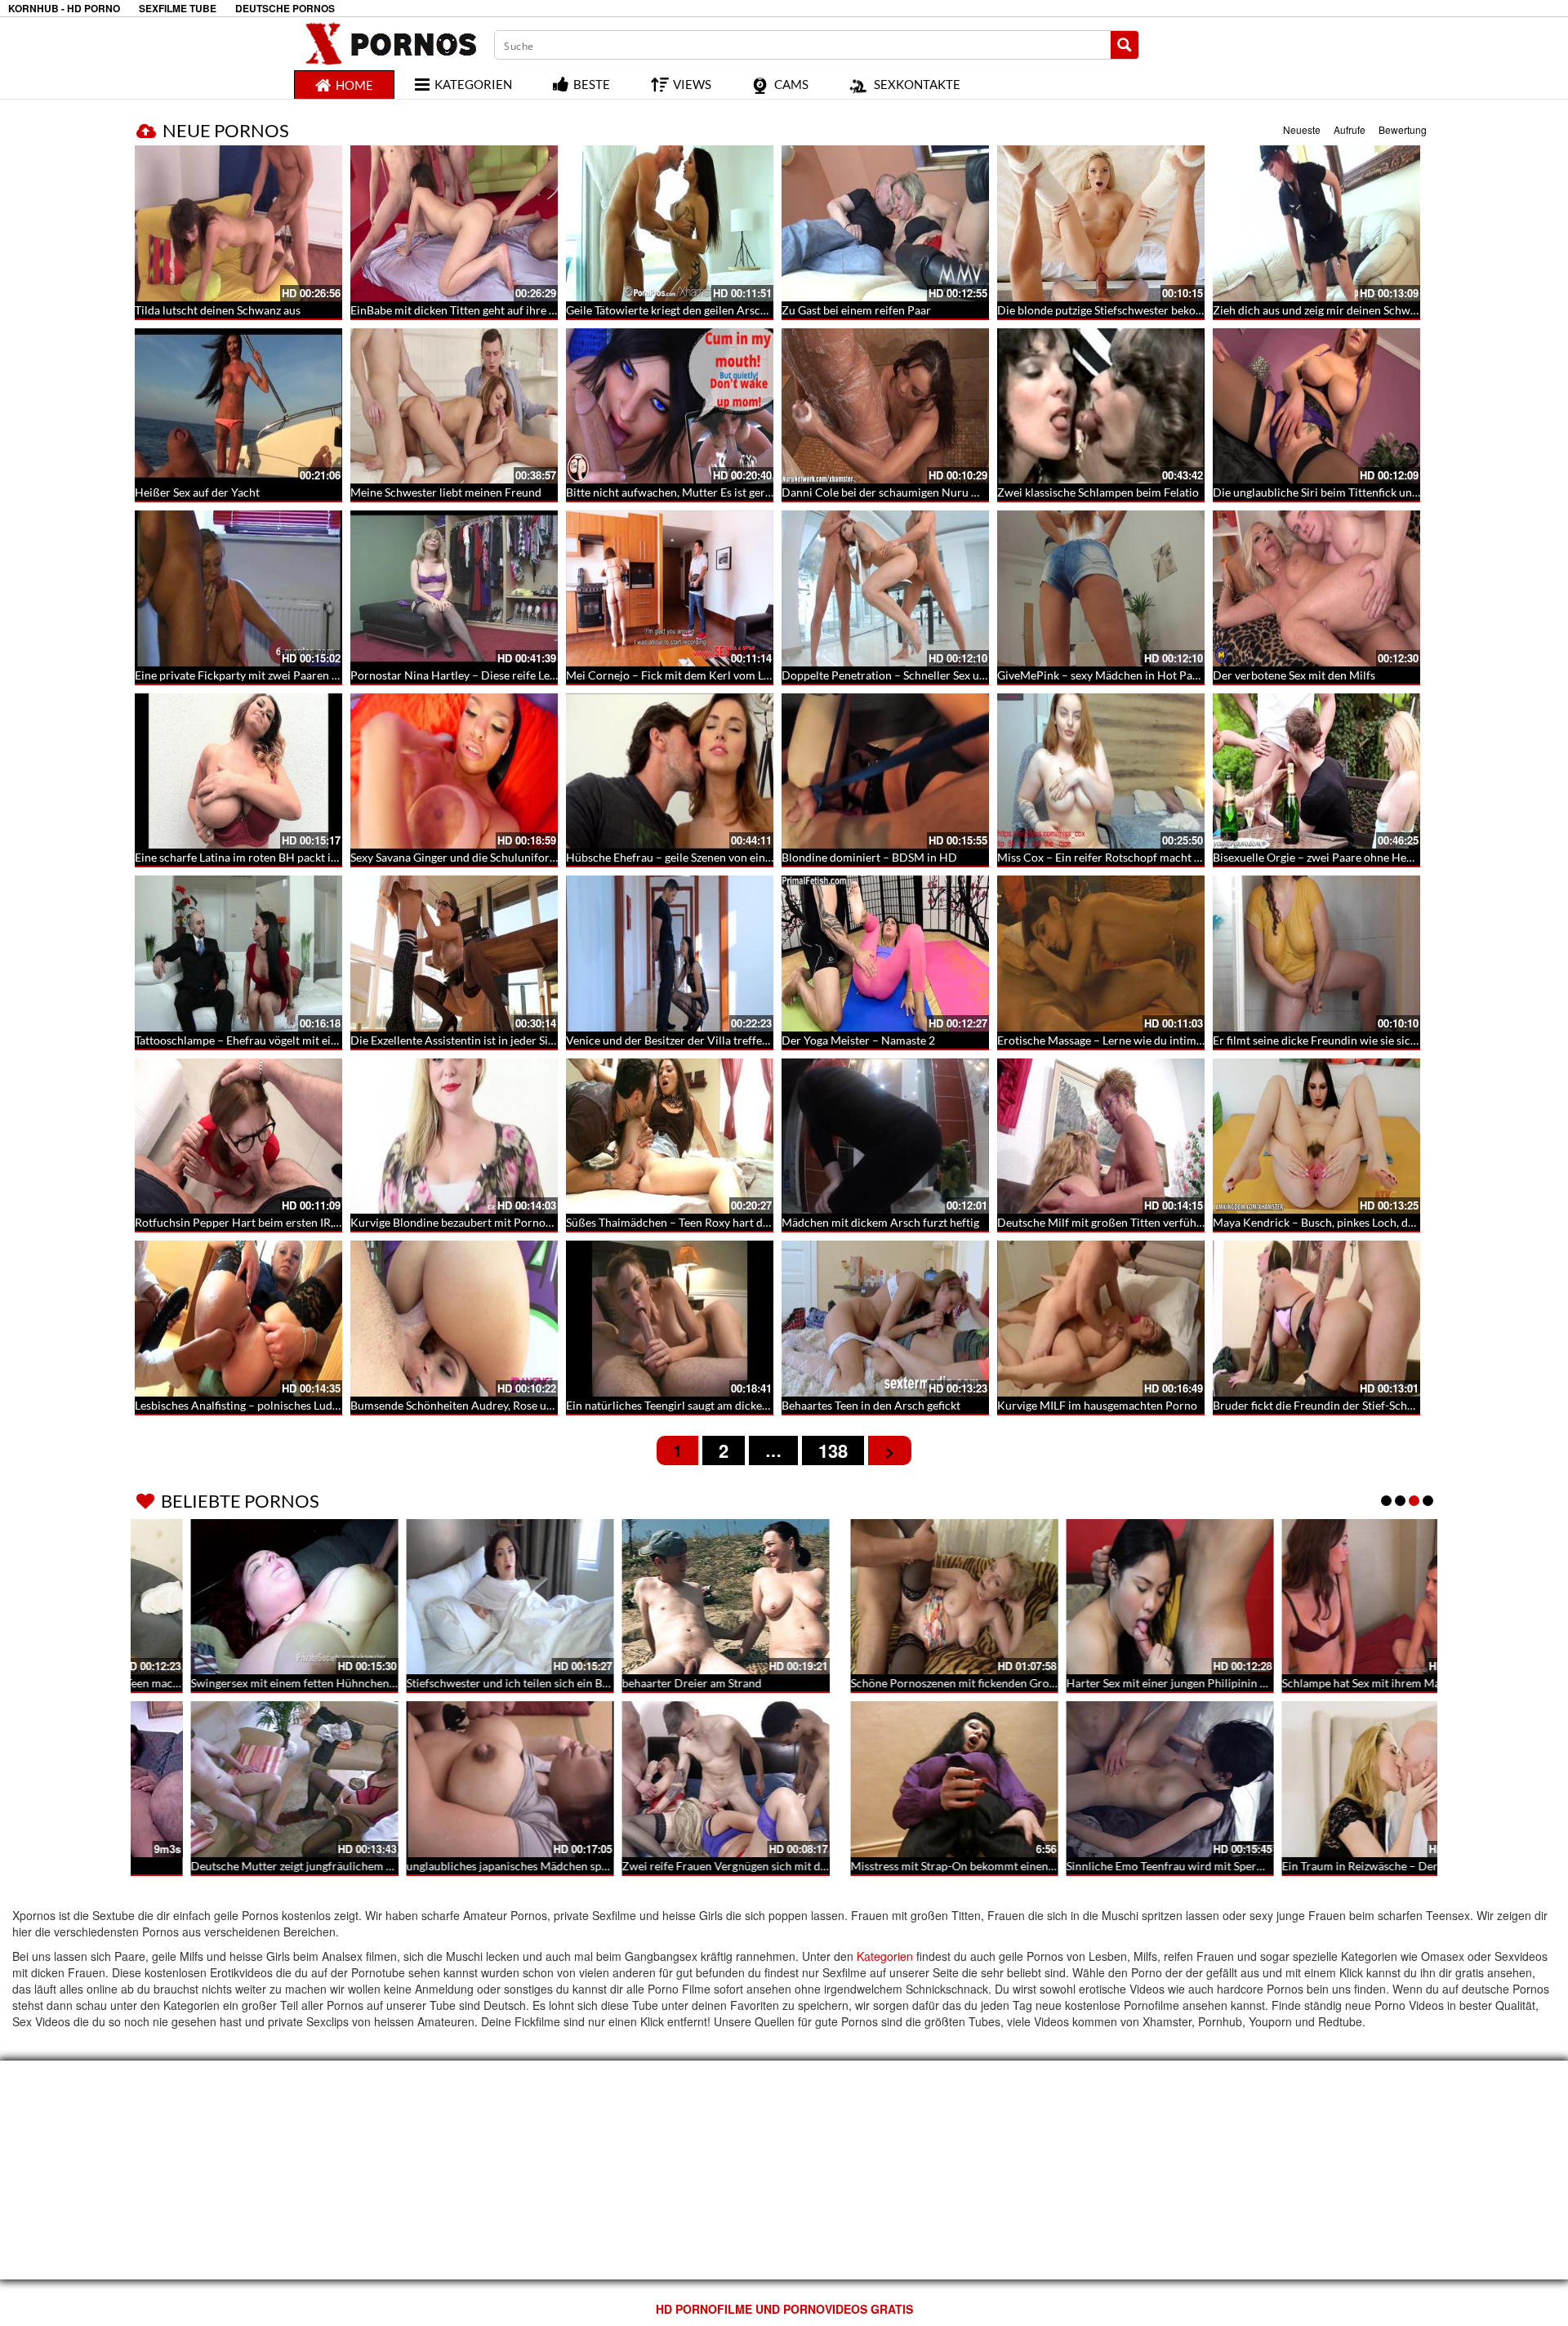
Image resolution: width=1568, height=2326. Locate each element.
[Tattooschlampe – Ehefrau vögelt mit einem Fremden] (238, 954)
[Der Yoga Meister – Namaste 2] (885, 954)
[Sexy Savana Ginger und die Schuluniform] (454, 771)
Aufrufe (1350, 129)
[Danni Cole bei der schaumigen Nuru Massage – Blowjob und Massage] (885, 406)
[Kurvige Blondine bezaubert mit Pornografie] (454, 1136)
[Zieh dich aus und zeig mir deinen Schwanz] (1316, 223)
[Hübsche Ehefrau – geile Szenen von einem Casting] (670, 771)
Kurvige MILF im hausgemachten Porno (1097, 1405)
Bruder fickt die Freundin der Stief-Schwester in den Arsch (1360, 1405)
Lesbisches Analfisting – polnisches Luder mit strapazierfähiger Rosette (314, 1405)
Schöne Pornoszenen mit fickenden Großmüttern (258, 1683)
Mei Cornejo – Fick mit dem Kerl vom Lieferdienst (692, 675)
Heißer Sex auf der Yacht (197, 492)
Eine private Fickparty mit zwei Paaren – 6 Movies (261, 675)
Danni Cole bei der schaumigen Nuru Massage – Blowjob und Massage (959, 492)
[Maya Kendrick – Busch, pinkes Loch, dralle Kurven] (1316, 1136)
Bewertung (1403, 129)
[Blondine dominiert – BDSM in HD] (885, 771)
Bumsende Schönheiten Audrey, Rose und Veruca (474, 1405)
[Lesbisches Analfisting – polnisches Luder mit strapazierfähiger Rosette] (238, 1319)
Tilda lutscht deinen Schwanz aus (218, 310)
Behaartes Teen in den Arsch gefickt (871, 1405)
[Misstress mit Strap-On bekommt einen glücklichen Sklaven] (238, 1779)
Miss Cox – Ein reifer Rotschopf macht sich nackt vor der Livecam (1163, 857)
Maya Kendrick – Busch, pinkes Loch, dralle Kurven (1342, 1222)
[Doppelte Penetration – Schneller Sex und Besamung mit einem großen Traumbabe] (885, 588)
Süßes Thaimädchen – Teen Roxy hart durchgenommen (704, 1222)
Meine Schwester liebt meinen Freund (446, 492)
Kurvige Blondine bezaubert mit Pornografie (462, 1222)
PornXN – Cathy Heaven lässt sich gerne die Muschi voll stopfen (943, 1866)
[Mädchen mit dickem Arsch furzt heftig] (885, 1136)
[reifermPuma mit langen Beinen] (1101, 1779)
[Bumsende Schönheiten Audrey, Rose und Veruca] (454, 1319)
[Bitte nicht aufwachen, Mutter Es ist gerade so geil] (670, 406)
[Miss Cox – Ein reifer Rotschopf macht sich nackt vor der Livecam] (1101, 771)
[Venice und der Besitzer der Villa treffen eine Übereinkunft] (670, 954)
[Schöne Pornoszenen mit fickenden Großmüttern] (238, 1597)
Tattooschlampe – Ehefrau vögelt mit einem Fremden (268, 1040)
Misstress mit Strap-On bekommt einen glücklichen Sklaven (284, 1866)
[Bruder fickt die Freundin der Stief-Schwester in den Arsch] (1316, 1319)
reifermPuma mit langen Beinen (1078, 1866)
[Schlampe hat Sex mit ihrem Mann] (670, 1597)
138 (833, 1450)
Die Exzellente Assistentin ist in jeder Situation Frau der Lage (503, 1040)
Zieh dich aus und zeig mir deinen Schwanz (1320, 310)
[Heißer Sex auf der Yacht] (238, 406)
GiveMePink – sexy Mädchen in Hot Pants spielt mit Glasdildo (1153, 675)
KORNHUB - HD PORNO (64, 9)
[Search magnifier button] (1125, 45)
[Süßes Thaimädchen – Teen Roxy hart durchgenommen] (670, 1136)
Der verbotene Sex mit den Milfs (1294, 675)
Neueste (1302, 129)
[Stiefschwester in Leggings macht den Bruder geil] (1316, 1779)
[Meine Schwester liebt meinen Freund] (454, 406)
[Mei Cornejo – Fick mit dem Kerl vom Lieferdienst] (670, 588)
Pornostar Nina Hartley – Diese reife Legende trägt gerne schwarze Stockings (544, 675)
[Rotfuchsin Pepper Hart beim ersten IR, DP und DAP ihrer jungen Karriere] (238, 1136)
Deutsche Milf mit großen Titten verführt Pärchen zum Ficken (1154, 1222)
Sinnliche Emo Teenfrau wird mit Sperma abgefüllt (477, 1866)
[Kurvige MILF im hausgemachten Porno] (1101, 1319)
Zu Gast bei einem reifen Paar (856, 310)
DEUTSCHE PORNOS (285, 9)
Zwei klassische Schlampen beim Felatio (1098, 492)
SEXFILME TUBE (178, 9)
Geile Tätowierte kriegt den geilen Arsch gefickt (684, 310)
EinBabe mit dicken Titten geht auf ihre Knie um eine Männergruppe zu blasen (546, 310)
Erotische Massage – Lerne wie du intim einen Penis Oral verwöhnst (1168, 1040)
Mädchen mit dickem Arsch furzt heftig (880, 1222)
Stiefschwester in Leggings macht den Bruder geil (1336, 1866)
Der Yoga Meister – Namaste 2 (858, 1040)
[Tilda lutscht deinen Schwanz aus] (238, 223)
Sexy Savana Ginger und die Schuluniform (455, 857)
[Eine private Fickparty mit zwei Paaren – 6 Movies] (238, 588)
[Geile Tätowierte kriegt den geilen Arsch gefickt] (670, 223)
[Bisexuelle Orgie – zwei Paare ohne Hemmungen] (1316, 771)
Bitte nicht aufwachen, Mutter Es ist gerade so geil (692, 492)
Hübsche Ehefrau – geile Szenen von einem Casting (694, 857)
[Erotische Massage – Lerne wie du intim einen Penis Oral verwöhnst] (1101, 954)
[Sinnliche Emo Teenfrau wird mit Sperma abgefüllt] (454, 1779)
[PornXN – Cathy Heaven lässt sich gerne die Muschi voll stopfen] (885, 1779)
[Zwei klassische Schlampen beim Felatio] (1101, 406)
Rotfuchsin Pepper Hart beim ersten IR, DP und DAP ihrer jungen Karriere (323, 1222)
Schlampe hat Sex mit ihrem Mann (652, 1683)
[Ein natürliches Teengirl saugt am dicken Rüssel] (670, 1319)
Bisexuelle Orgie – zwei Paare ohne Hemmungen (1335, 857)
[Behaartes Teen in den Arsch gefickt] (885, 1319)
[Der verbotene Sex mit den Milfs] (1316, 588)
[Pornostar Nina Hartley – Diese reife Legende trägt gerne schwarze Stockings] (454, 588)
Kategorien (885, 1956)
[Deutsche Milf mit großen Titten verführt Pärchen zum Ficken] (1101, 1136)
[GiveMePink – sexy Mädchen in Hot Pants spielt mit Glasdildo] (1101, 588)
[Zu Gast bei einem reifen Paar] (885, 223)
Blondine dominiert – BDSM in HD (869, 857)
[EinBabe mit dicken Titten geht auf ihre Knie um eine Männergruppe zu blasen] (454, 223)
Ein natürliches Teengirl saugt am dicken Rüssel (685, 1405)
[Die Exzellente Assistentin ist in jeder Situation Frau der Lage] (454, 954)
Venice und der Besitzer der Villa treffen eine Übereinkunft (714, 1040)
